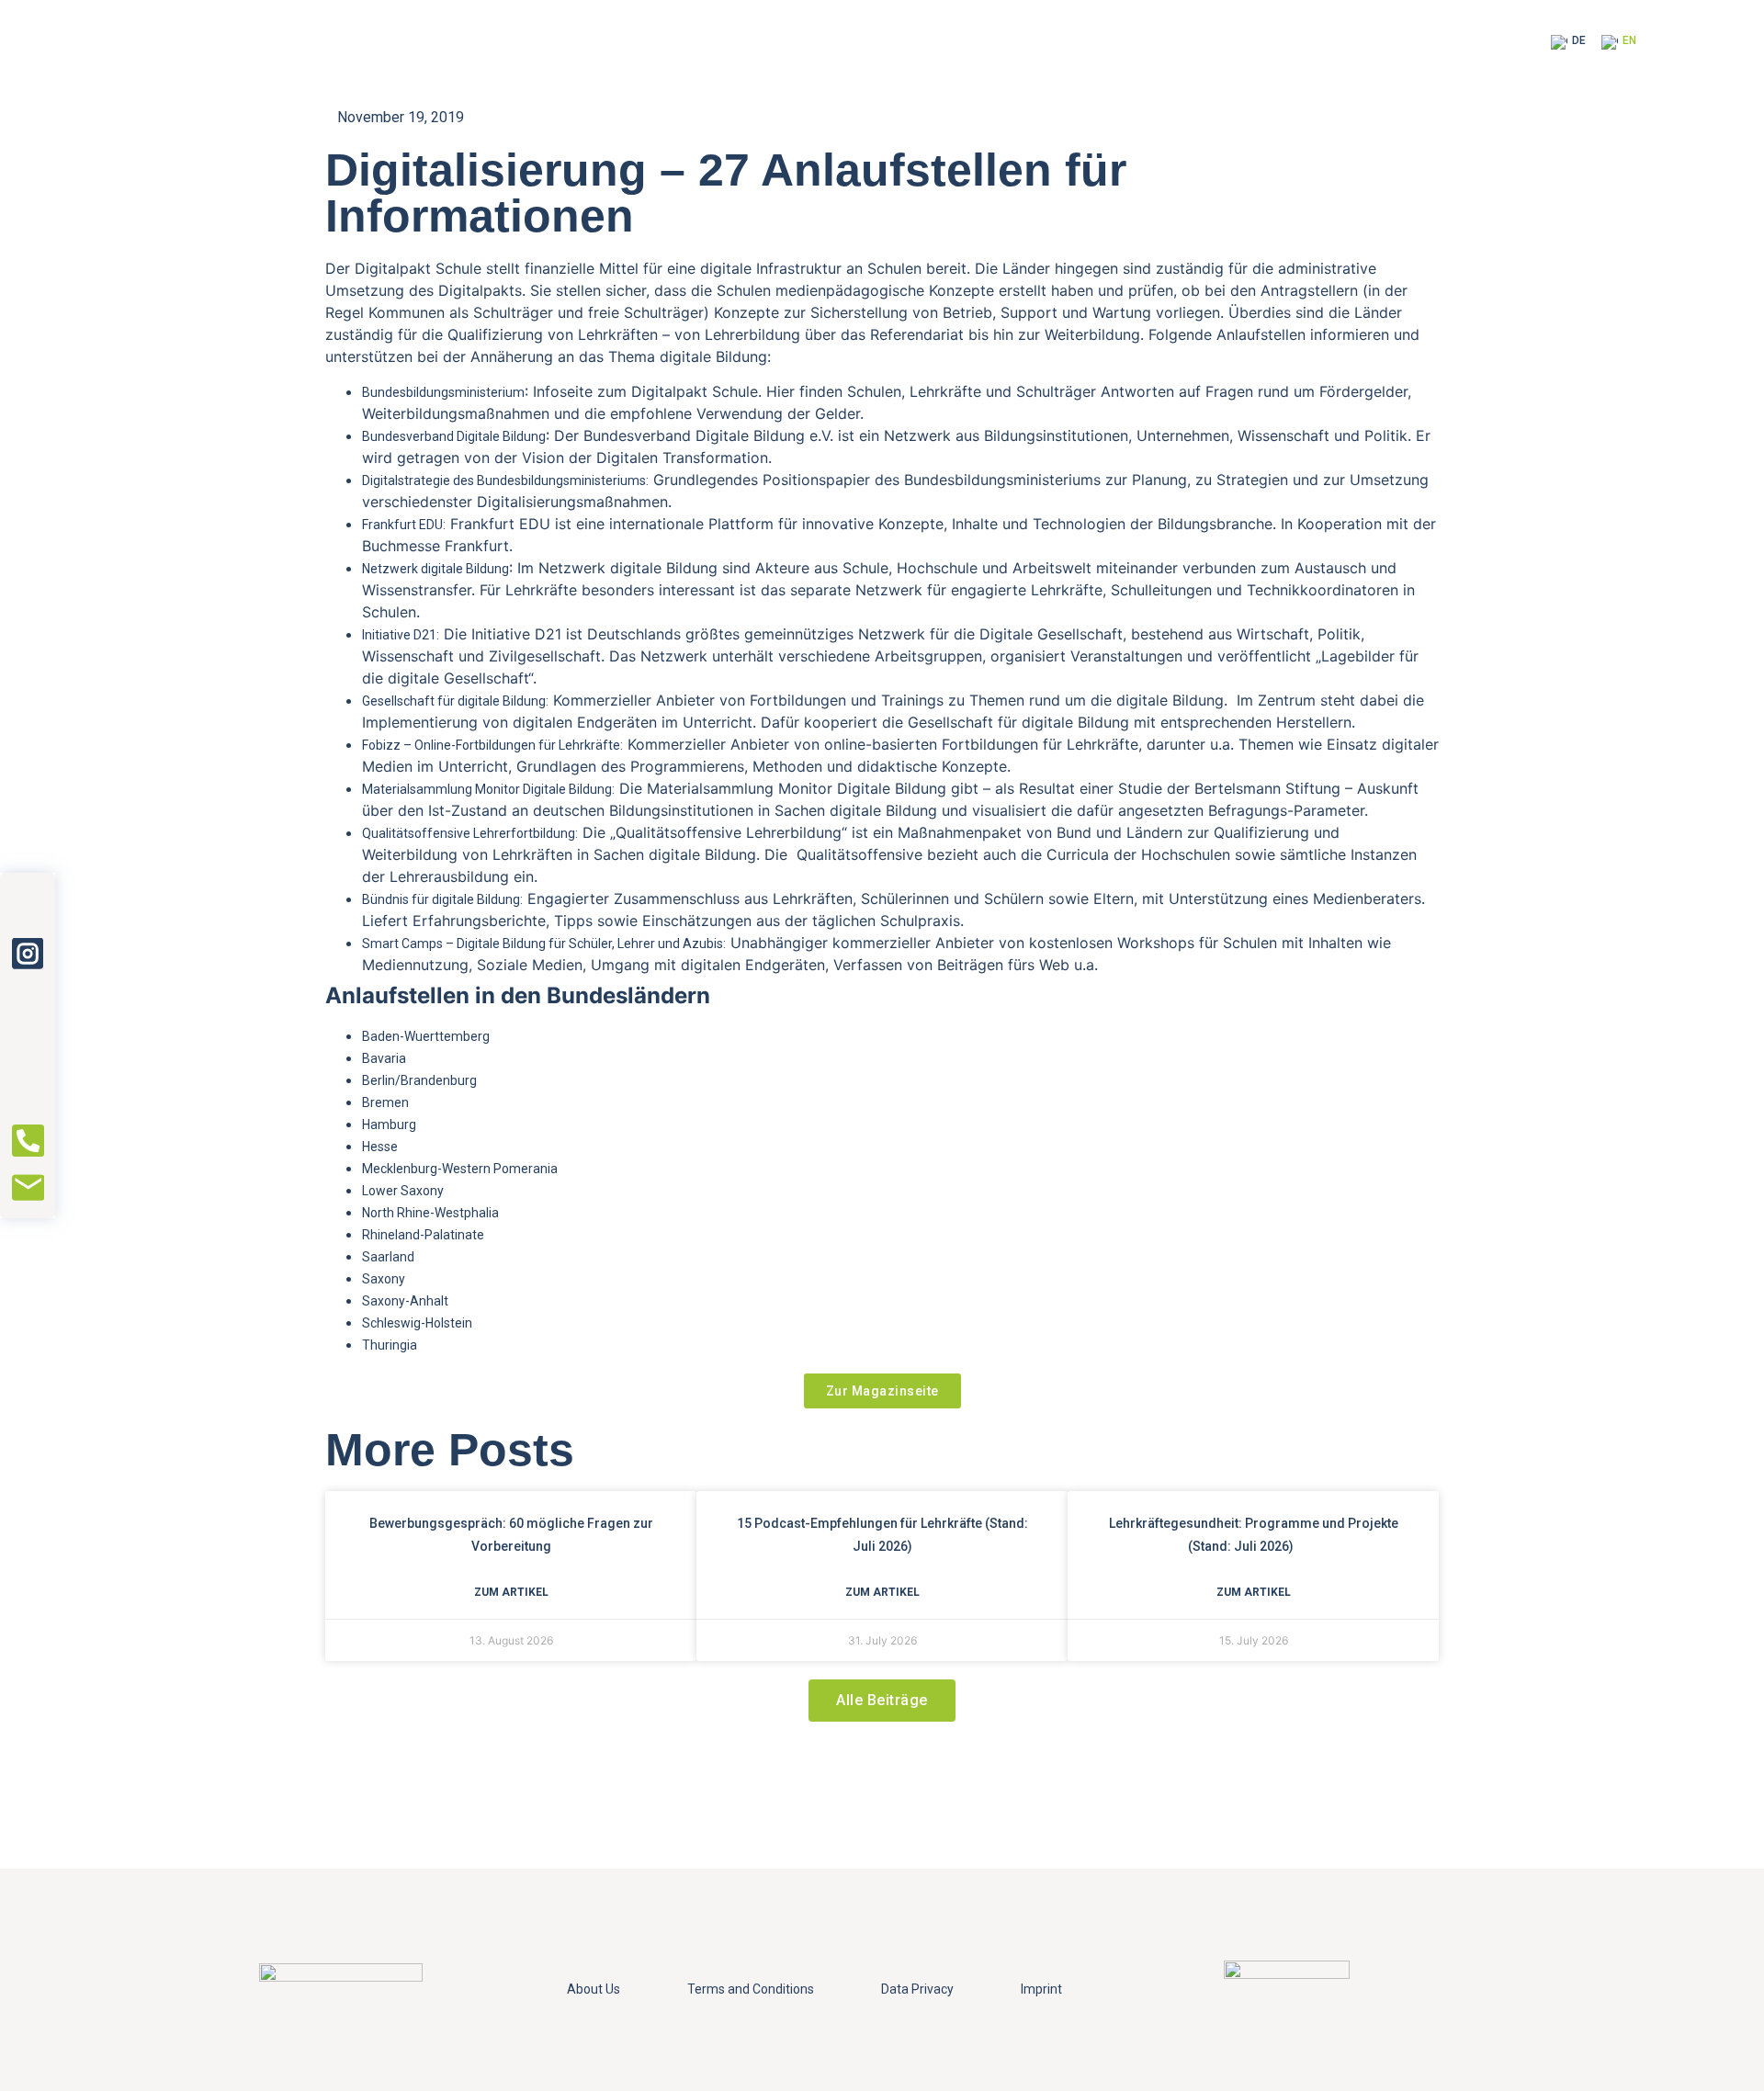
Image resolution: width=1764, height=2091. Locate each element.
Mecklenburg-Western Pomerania (460, 1169)
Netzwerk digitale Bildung (435, 569)
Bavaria (384, 1058)
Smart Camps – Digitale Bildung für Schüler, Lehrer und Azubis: (544, 944)
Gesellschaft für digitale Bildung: (455, 701)
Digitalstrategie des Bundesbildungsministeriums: (505, 480)
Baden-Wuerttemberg (426, 1036)
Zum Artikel (511, 1592)
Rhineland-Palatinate (423, 1235)
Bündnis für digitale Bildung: (442, 899)
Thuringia (390, 1345)
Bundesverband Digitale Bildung (454, 436)
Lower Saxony (403, 1191)
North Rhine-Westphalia (430, 1213)
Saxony (384, 1279)
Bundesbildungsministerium (443, 392)
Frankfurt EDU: (404, 525)
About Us (594, 1989)
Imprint (1041, 1989)
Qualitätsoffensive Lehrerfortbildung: (470, 833)
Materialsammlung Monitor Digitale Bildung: (488, 789)
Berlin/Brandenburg (419, 1080)
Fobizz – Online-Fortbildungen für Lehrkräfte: (492, 745)
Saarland (388, 1257)
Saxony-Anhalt (405, 1301)
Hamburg (389, 1125)
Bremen (385, 1102)
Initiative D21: (401, 635)
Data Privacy (917, 1989)
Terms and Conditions (751, 1989)
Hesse (380, 1147)
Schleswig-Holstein (417, 1323)
